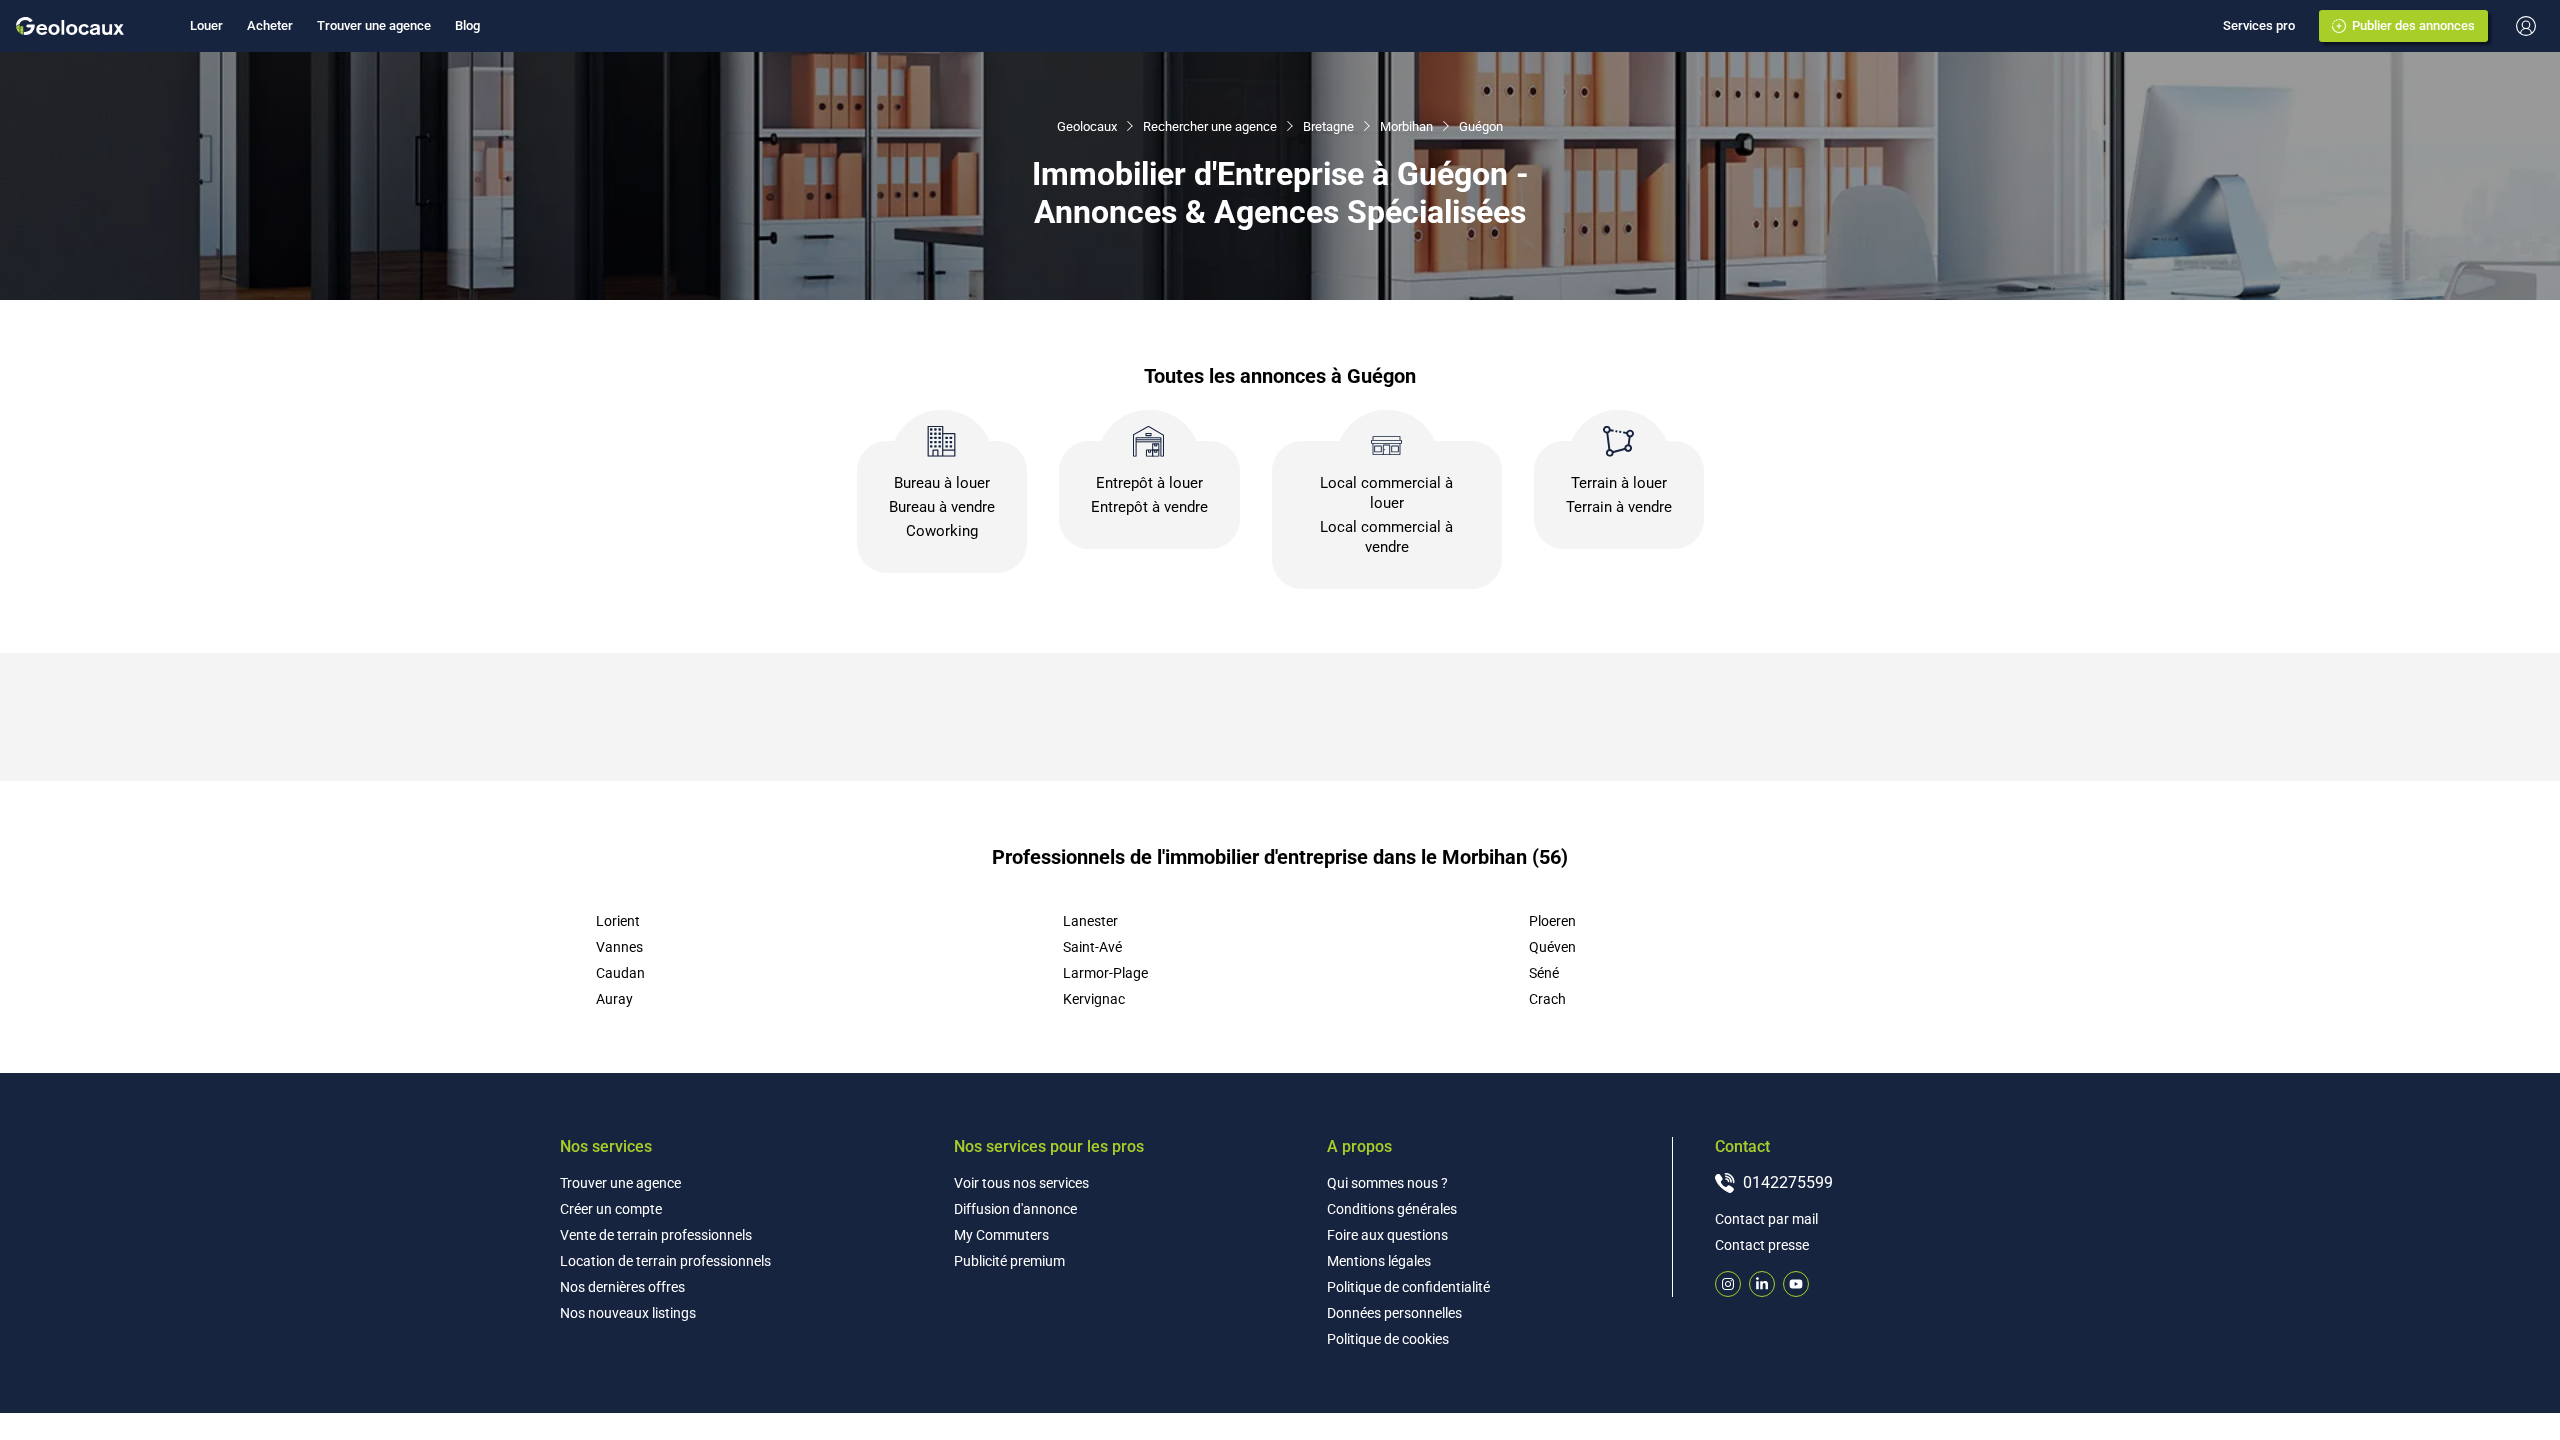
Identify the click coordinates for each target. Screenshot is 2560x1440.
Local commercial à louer (1386, 493)
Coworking (942, 531)
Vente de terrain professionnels (656, 1235)
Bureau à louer (942, 483)
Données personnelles (1394, 1313)
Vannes (619, 947)
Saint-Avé (1092, 947)
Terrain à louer (1619, 483)
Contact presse (1762, 1245)
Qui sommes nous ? (1387, 1183)
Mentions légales (1379, 1261)
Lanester (1090, 921)
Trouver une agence (374, 25)
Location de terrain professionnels (665, 1261)
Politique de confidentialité (1408, 1287)
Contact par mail (1766, 1219)
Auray (614, 999)
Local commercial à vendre (1386, 537)
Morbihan (1406, 126)
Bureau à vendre (942, 507)
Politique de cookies (1388, 1339)
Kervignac (1094, 999)
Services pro (2259, 25)
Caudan (620, 973)
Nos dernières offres (622, 1287)
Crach (1547, 999)
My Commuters (1001, 1235)
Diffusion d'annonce (1015, 1209)
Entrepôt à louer (1149, 483)
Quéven (1552, 947)
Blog (467, 25)
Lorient (618, 921)
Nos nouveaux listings (628, 1313)
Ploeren (1552, 921)
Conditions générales (1392, 1209)
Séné (1544, 973)
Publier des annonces (2413, 25)
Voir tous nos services (1021, 1183)
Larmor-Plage (1105, 973)
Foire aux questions (1387, 1235)
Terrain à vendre (1619, 507)
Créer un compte (611, 1209)
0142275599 (1788, 1182)
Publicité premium (1009, 1261)
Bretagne (1328, 126)
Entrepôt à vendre (1149, 507)
